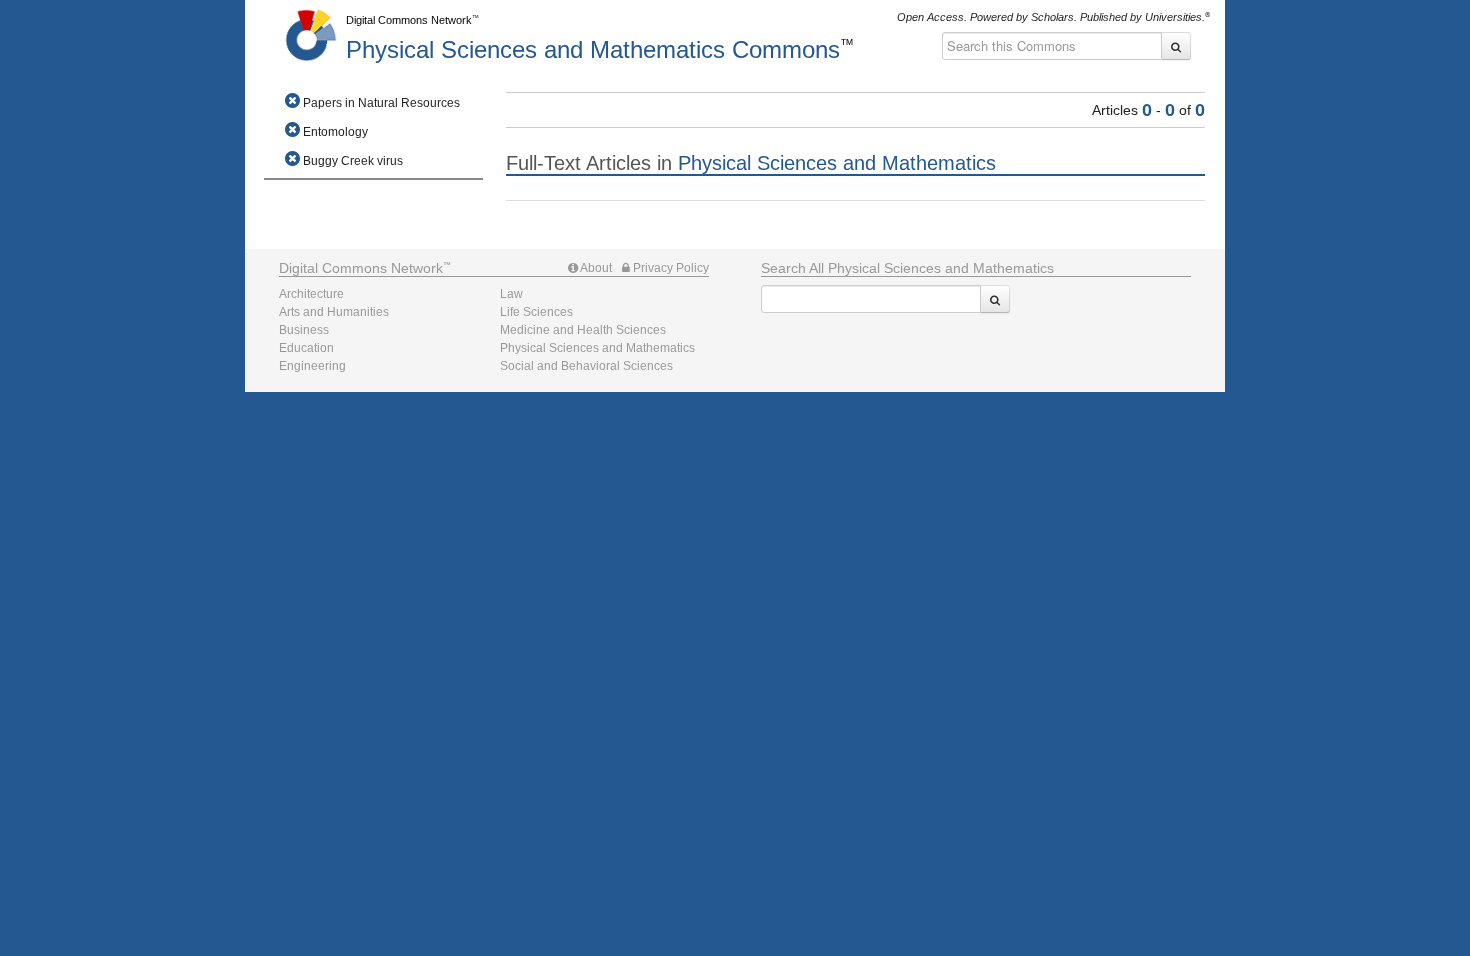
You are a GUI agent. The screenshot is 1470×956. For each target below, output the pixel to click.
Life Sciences (536, 312)
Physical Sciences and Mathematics (593, 49)
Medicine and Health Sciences (583, 330)
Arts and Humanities (334, 312)
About (595, 268)
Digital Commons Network (409, 20)
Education (306, 348)
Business (304, 330)
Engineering (312, 366)
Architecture (311, 294)
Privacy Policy (669, 268)
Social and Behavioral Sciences (586, 366)
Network (361, 268)
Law (511, 294)
